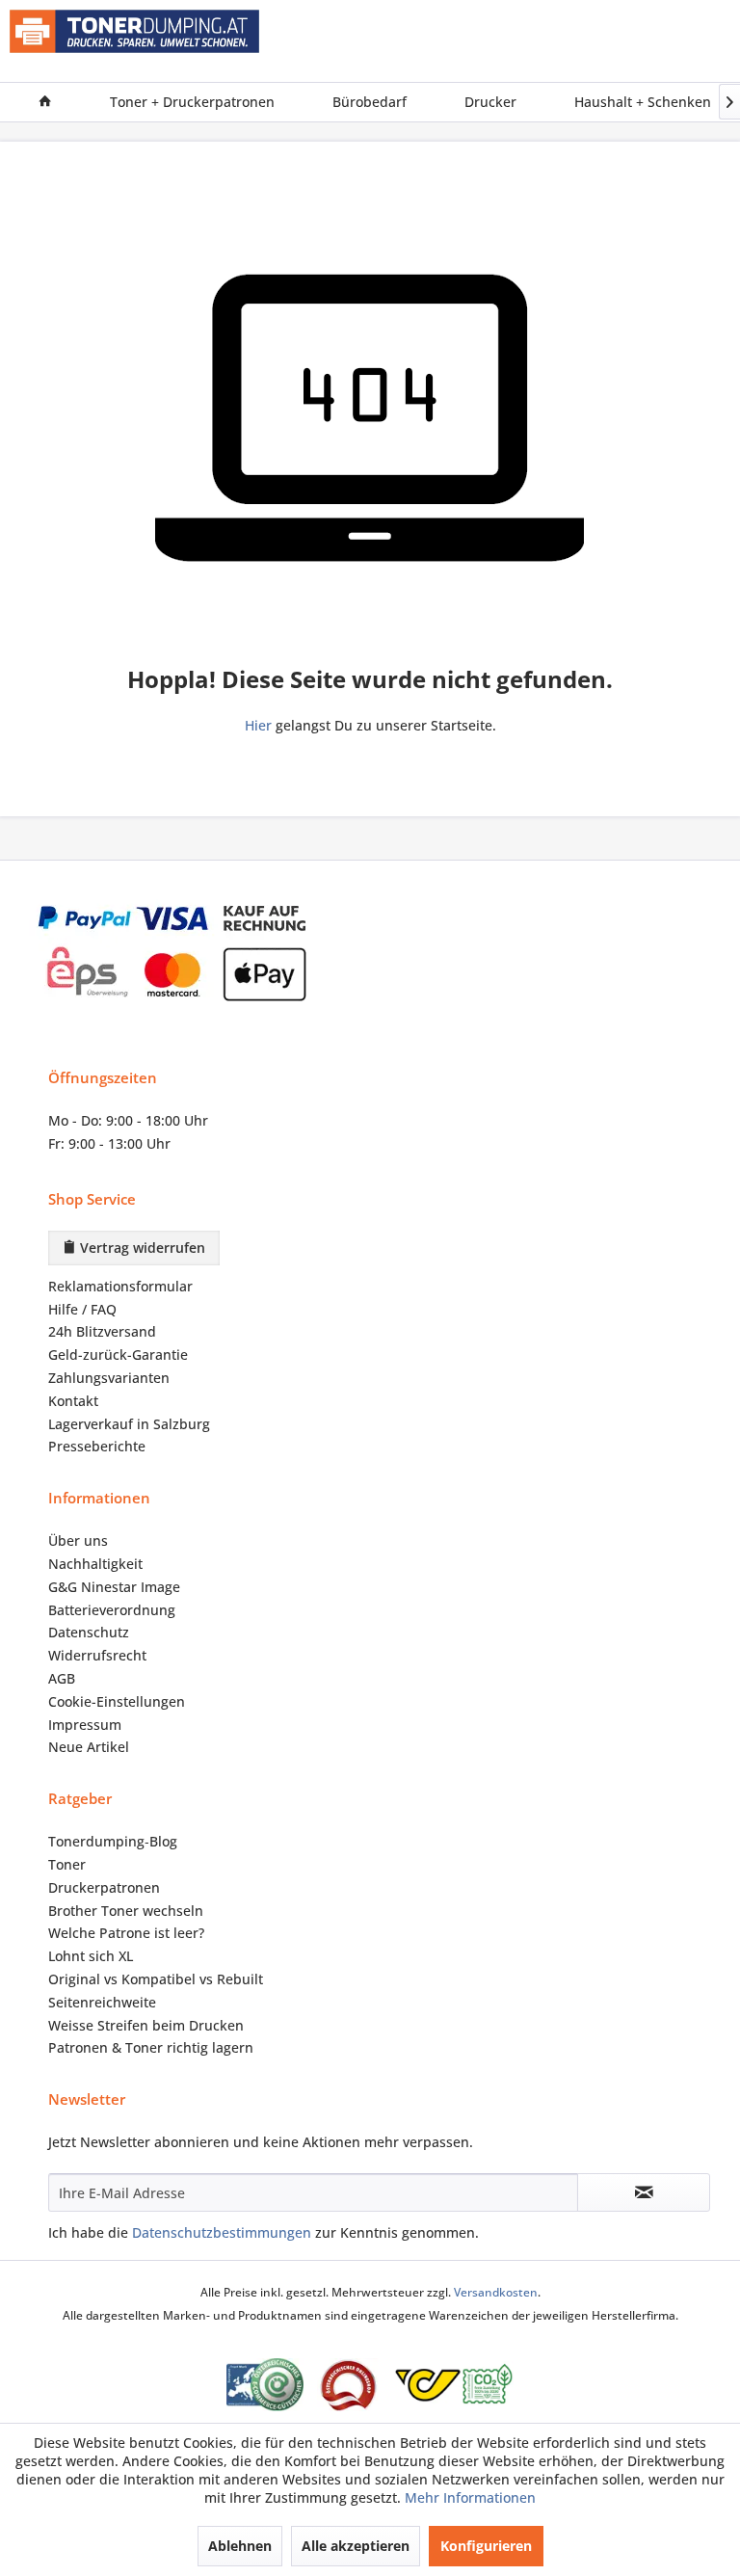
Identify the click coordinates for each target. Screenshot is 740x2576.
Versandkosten (496, 2292)
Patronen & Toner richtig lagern (151, 2047)
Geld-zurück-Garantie (118, 1354)
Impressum (85, 1725)
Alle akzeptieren (356, 2546)
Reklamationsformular (120, 1286)
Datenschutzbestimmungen (222, 2232)
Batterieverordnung (112, 1610)
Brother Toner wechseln (126, 1911)
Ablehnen (240, 2546)
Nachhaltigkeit (95, 1564)
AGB (62, 1678)
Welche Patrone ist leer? (126, 1933)
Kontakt (73, 1401)
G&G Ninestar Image (114, 1587)
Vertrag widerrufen (141, 1248)
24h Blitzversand (102, 1331)
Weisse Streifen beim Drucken (146, 2025)
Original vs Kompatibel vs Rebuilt (156, 1979)
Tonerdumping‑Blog (113, 1841)
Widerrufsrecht (97, 1655)
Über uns (78, 1540)
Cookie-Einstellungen (117, 1701)
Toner (67, 1864)
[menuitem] (45, 102)
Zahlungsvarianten (109, 1378)
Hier (258, 725)
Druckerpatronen (104, 1887)
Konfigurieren (486, 2546)
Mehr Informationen (470, 2497)
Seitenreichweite (102, 2002)
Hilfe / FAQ (82, 1309)
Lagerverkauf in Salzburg (129, 1424)
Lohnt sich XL (91, 1956)
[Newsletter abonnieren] (644, 2192)
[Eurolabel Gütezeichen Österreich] (265, 2385)
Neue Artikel (89, 1747)
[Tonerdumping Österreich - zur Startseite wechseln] (134, 41)
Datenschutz (89, 1632)
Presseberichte (97, 1446)
